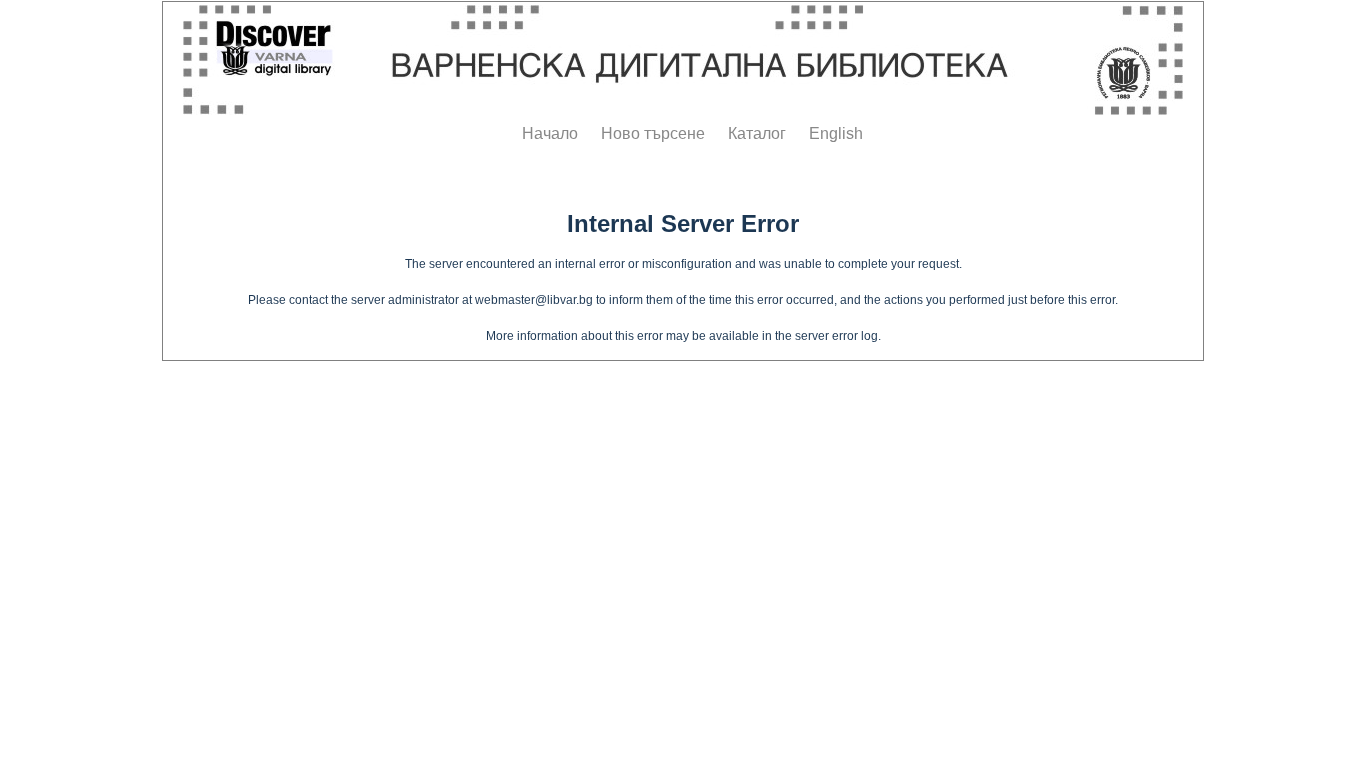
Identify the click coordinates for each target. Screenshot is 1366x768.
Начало (550, 133)
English (836, 133)
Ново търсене (653, 133)
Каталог (757, 133)
